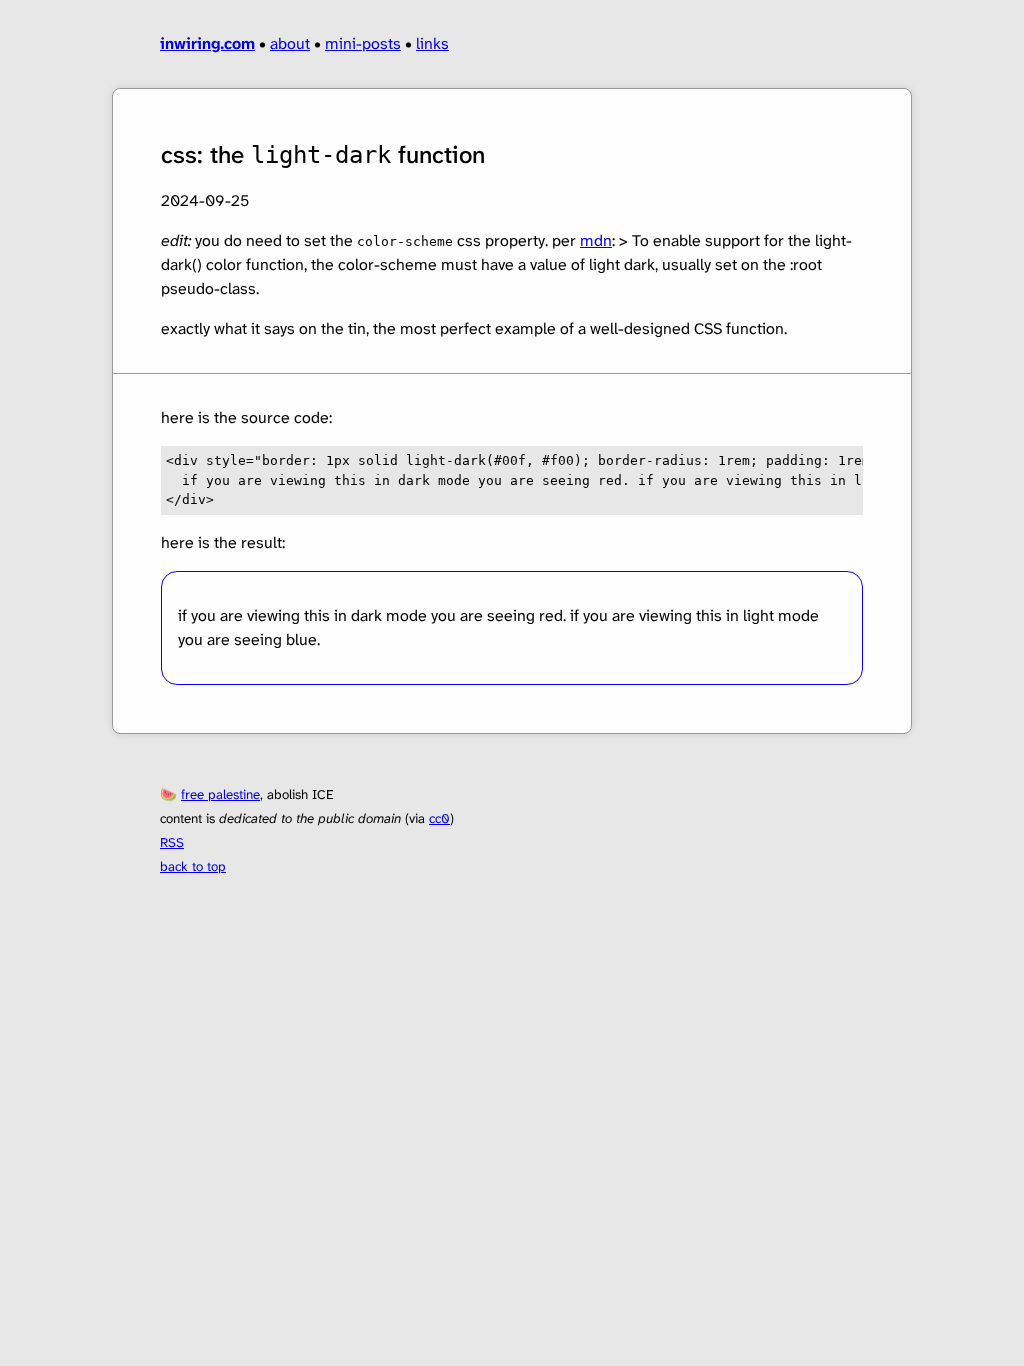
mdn (596, 240)
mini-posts (363, 43)
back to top (193, 866)
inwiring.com (207, 43)
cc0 (439, 818)
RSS (172, 842)
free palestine (220, 794)
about (290, 43)
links (432, 43)
